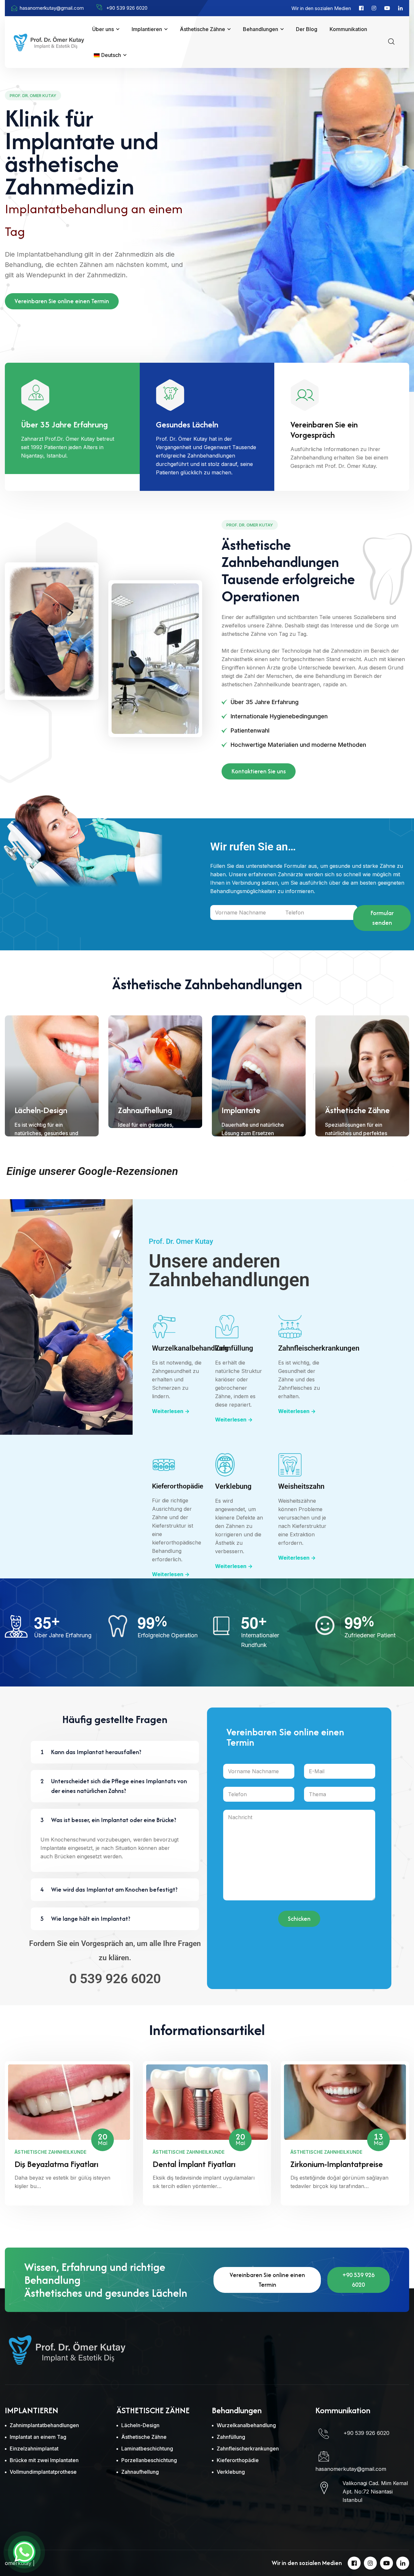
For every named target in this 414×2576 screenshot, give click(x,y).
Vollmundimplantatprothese (43, 2472)
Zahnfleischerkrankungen (319, 1348)
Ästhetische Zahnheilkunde (50, 2152)
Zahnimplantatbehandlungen (44, 2425)
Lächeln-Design (41, 1110)
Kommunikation (348, 29)
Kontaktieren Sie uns (259, 771)
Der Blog (307, 29)
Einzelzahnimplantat (34, 2449)
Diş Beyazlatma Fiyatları (56, 2164)
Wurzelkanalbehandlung (190, 1348)
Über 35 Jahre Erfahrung (64, 425)
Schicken (299, 1919)
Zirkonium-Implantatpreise (337, 2164)
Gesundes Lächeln (187, 425)
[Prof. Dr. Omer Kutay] (49, 41)
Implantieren (147, 29)
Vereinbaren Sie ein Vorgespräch (324, 430)
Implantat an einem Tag (38, 2437)
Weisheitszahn (301, 1486)
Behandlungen (261, 29)
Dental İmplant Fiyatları (194, 2164)
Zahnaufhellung (145, 1110)
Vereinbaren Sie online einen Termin (62, 301)
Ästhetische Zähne (202, 29)
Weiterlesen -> (171, 1411)
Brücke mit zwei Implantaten (44, 2460)
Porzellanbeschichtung (149, 2460)
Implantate (241, 1110)
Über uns (103, 29)
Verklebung (233, 1486)
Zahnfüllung (234, 1348)
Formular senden (382, 918)
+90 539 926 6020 (359, 2280)
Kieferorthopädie (178, 1486)
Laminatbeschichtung (147, 2449)
